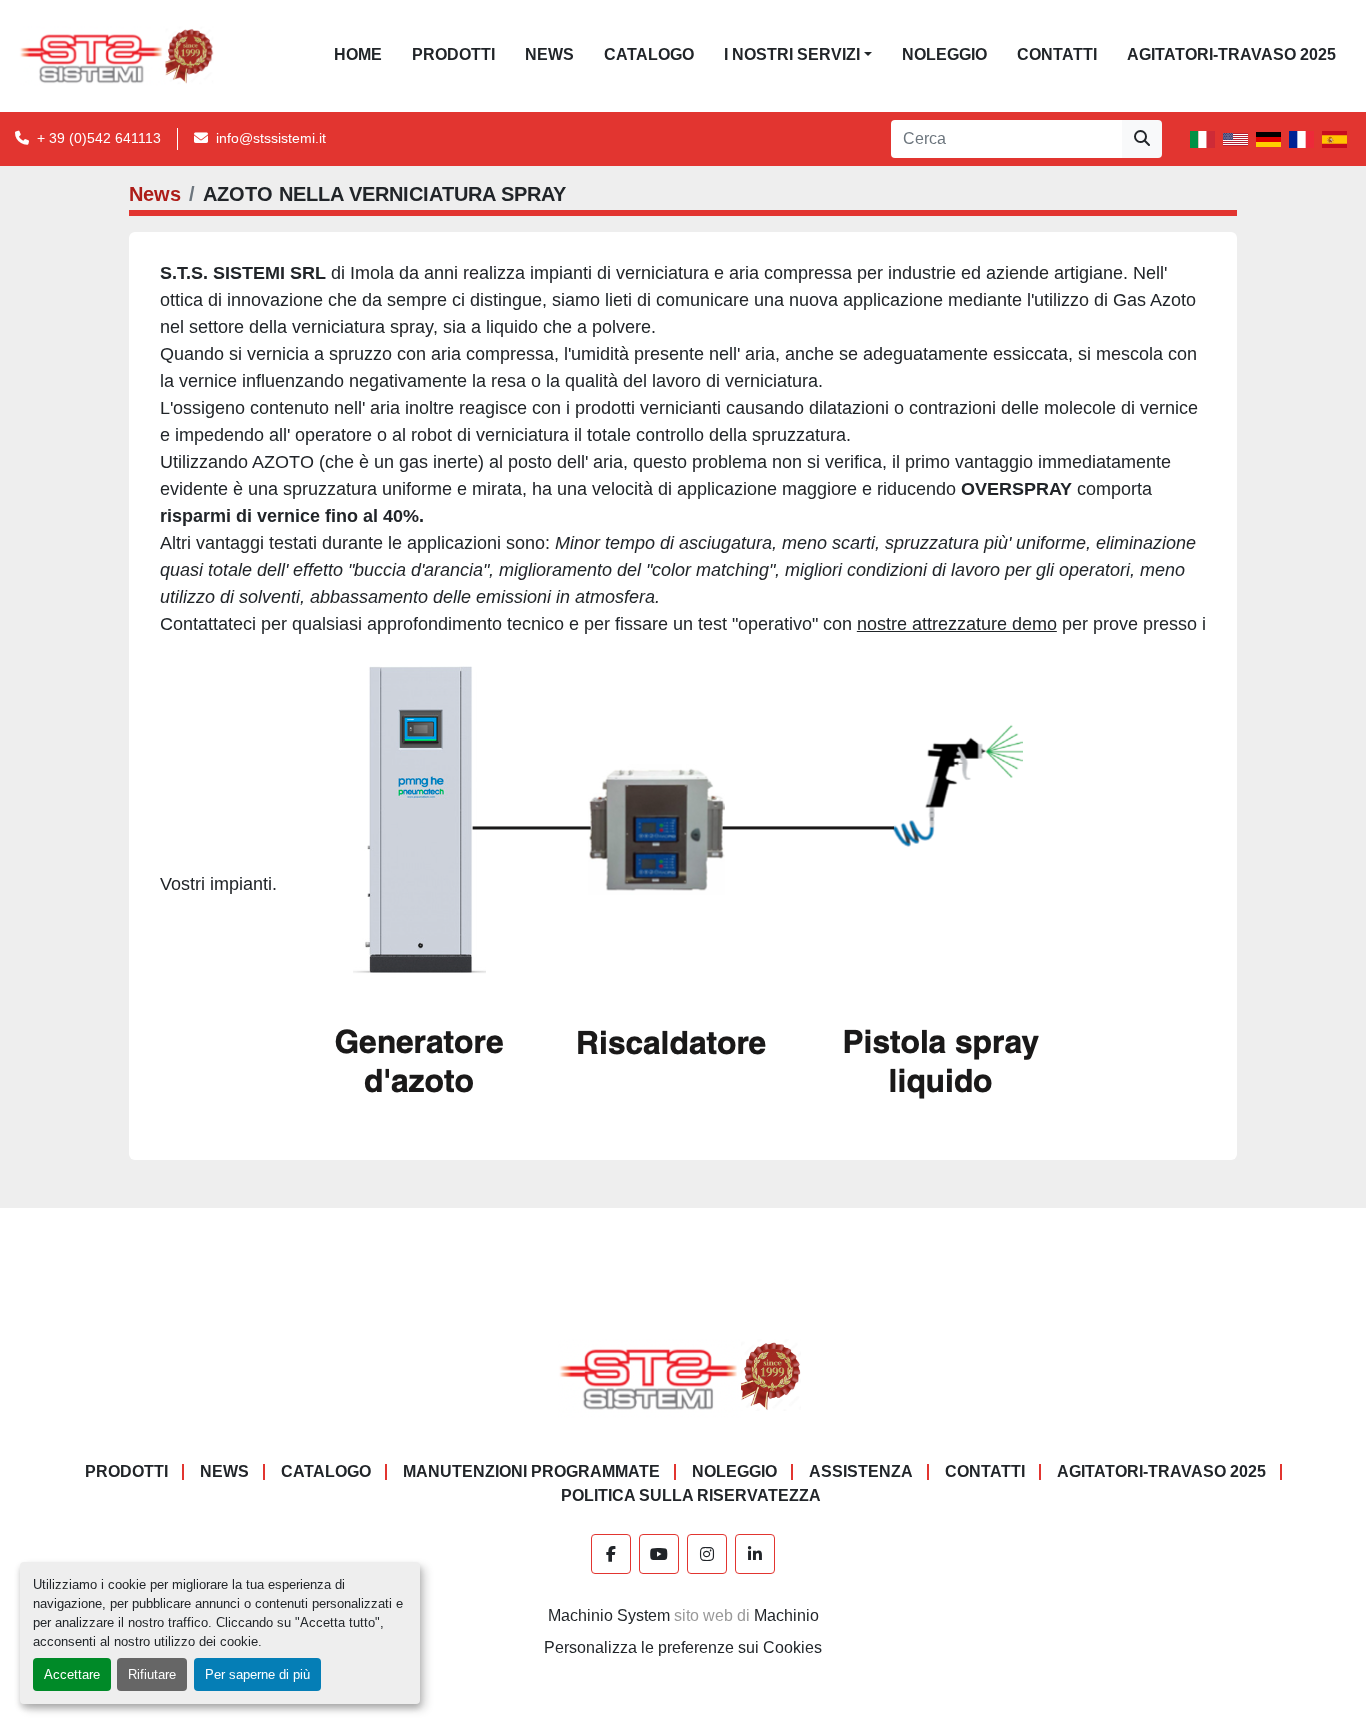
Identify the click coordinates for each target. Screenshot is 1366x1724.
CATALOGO (649, 54)
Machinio (786, 1615)
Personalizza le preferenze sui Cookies (683, 1647)
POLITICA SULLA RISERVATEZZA (691, 1495)
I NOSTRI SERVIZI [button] (792, 54)
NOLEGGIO (944, 54)
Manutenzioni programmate (531, 1471)
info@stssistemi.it (271, 138)
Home (358, 54)
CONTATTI (1057, 54)
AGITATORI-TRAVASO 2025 (1231, 54)
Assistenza (861, 1471)
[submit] (1142, 139)
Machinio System (609, 1615)
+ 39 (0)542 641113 (99, 138)
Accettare (72, 1674)
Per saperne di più (257, 1674)
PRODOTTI (453, 54)
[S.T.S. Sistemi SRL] (683, 1374)
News (549, 54)
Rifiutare (152, 1674)
